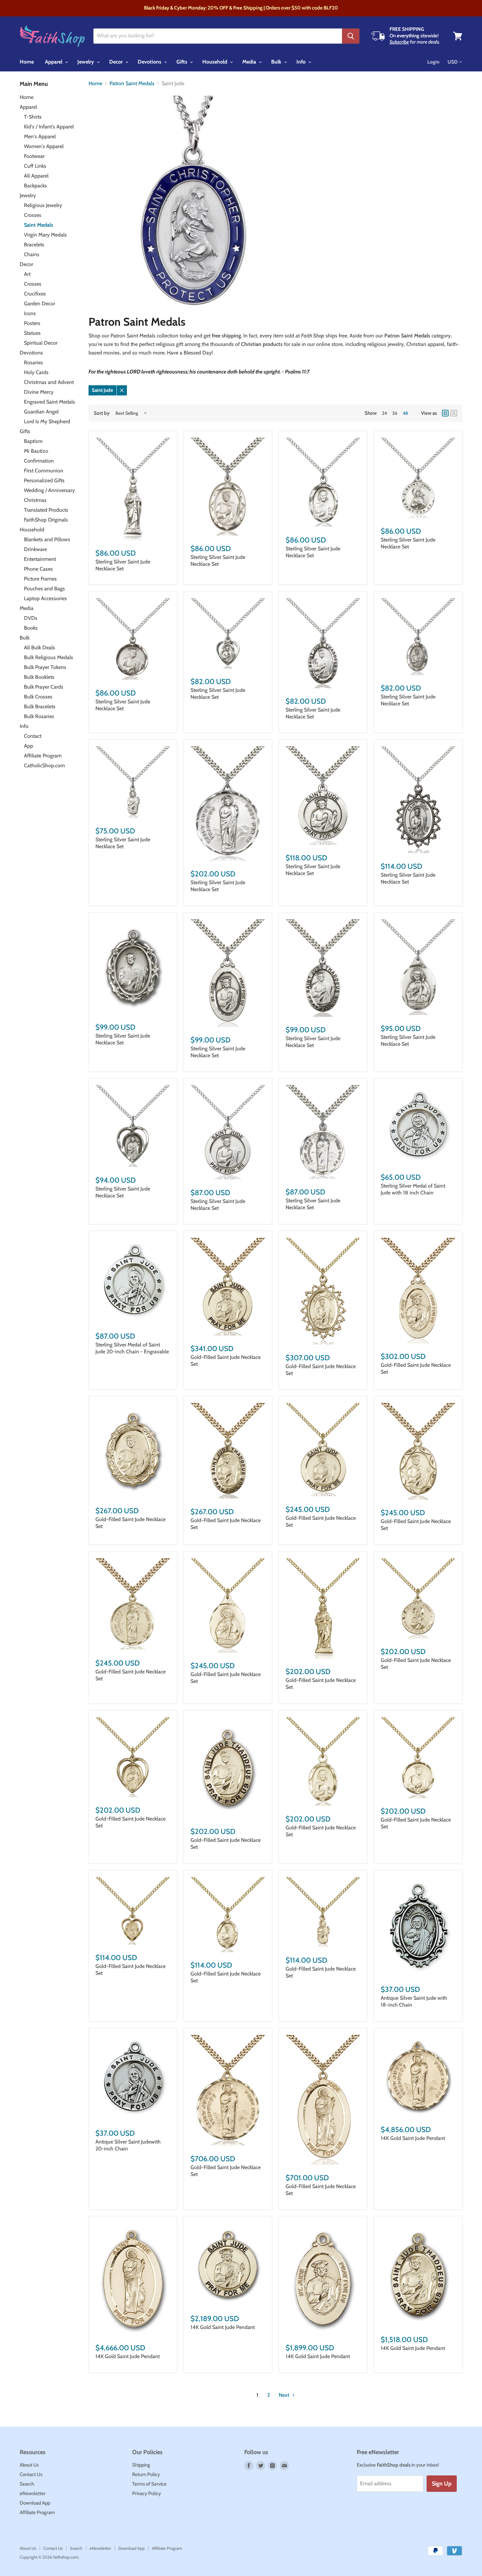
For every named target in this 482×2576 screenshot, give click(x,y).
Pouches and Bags (44, 589)
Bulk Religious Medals (49, 657)
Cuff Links (35, 166)
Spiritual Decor (41, 343)
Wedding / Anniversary (49, 490)
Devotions (150, 62)
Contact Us (31, 2474)
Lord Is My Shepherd (47, 421)
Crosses (33, 215)
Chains (32, 254)
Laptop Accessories (45, 598)
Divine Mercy (39, 392)
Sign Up (442, 2484)
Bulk (277, 62)
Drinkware (35, 549)
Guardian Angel (41, 412)
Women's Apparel (44, 146)
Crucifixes (35, 294)
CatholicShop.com (44, 765)
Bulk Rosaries (39, 716)
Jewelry (86, 62)
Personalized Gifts (44, 480)
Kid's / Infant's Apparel (49, 127)
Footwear (34, 156)
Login (433, 62)
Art (27, 274)
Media (250, 62)
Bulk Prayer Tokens (45, 667)
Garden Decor (40, 304)
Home (27, 62)
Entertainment (40, 559)
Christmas (35, 500)
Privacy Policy (147, 2493)
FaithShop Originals (46, 520)
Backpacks (35, 186)
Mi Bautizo (36, 451)
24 (384, 413)
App (29, 746)
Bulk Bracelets (40, 706)
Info (302, 62)
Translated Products (46, 510)
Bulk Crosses (38, 697)
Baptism (33, 441)
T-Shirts (33, 117)
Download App (35, 2503)
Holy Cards (36, 372)
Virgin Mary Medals (45, 235)
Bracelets (34, 245)
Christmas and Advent (49, 382)
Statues (32, 333)
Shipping (141, 2465)
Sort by (102, 413)
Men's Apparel (40, 136)
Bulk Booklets (39, 677)
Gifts (182, 62)
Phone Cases (38, 569)
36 (395, 413)
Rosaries (33, 363)
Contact (33, 736)
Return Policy (146, 2474)
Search (27, 2484)
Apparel (54, 62)
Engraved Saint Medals (50, 402)
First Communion (44, 471)
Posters (32, 323)
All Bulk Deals (40, 648)
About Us (29, 2465)
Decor (117, 62)
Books (31, 628)
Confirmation (39, 461)
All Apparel (36, 176)
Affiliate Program (43, 756)
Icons (30, 313)
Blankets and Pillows (47, 539)
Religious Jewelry (43, 205)
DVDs (31, 618)
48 (405, 413)
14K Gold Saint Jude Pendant (413, 2138)
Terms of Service (149, 2484)
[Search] (351, 36)
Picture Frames (40, 579)
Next (285, 2395)
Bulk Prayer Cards (44, 687)
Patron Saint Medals (132, 84)
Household (215, 62)
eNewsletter (33, 2493)
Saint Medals (39, 225)
